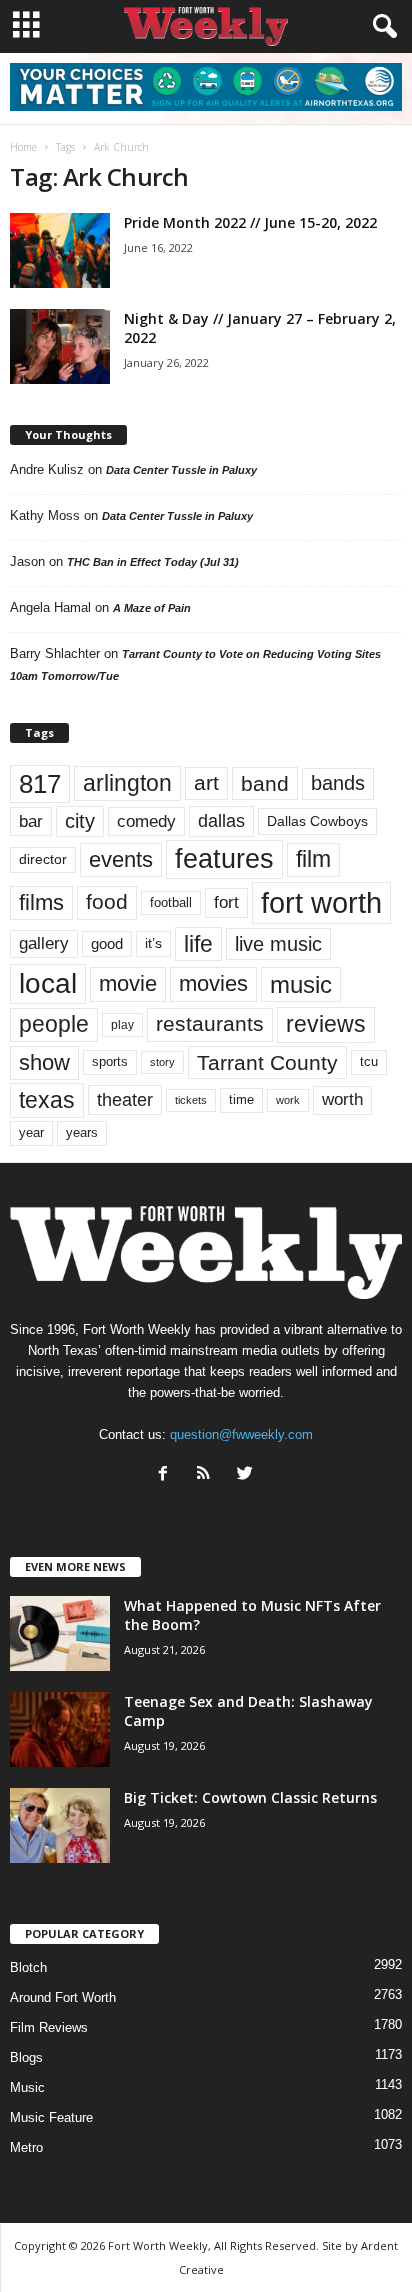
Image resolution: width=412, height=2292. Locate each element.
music (301, 984)
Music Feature (51, 2117)
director (43, 859)
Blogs (26, 2057)
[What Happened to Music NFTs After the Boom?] (60, 1633)
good (107, 944)
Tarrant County (267, 1062)
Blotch (28, 1967)
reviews (326, 1024)
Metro (26, 2147)
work (288, 1100)
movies (213, 983)
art (206, 783)
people (54, 1024)
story (162, 1062)
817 (40, 784)
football (171, 902)
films (41, 902)
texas (47, 1100)
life (198, 944)
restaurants (210, 1024)
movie (128, 983)
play (122, 1025)
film (313, 859)
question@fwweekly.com (241, 1434)
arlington (127, 783)
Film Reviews (49, 2027)
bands (338, 783)
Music (27, 2087)
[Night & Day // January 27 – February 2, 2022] (60, 346)
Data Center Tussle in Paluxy (181, 470)
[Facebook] (167, 1475)
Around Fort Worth (63, 1997)
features (224, 859)
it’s (153, 943)
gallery (44, 943)
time (241, 1099)
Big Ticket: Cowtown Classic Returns (250, 1797)
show (44, 1062)
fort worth (321, 902)
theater (125, 1099)
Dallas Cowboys (317, 821)
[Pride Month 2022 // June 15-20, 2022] (60, 250)
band (265, 783)
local (48, 983)
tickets (191, 1100)
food (107, 902)
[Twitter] (247, 1475)
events (121, 859)
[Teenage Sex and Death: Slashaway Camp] (60, 1729)
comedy (146, 821)
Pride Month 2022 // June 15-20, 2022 (250, 222)
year (31, 1133)
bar (31, 821)
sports (110, 1062)
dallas (221, 820)
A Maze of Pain (152, 608)
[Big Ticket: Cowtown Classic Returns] (60, 1825)
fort (226, 902)
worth (342, 1099)
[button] (381, 27)
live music (278, 943)
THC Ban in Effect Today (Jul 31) (153, 562)
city (80, 821)
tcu (369, 1061)
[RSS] (208, 1475)
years (82, 1132)
